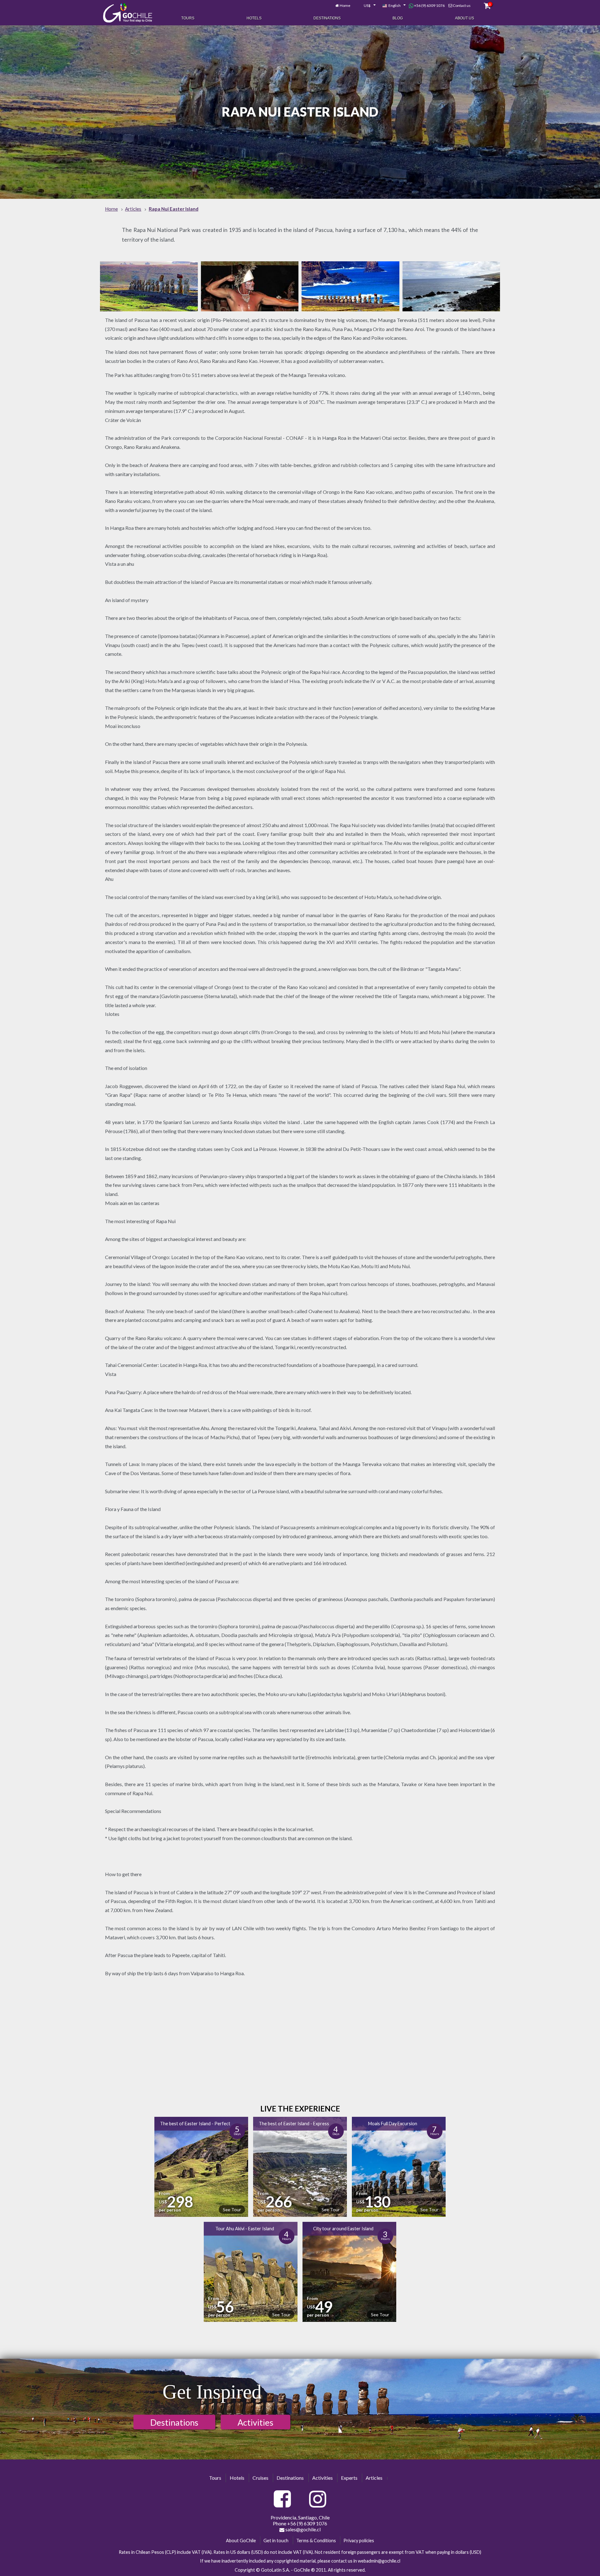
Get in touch (276, 2541)
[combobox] (366, 6)
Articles (374, 2478)
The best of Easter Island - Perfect (195, 2124)
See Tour (232, 2209)
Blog (398, 18)
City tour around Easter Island (343, 2229)
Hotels (254, 18)
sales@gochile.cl (302, 2529)
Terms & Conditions (316, 2541)
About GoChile (241, 2541)
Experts (349, 2478)
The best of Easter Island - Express (294, 2124)
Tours (188, 18)
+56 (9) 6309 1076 (429, 5)
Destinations (327, 18)
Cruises (260, 2478)
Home (345, 5)
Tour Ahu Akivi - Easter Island (245, 2229)
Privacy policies (359, 2541)
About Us (465, 18)
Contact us (462, 5)
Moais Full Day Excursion (393, 2124)
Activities (255, 2422)
